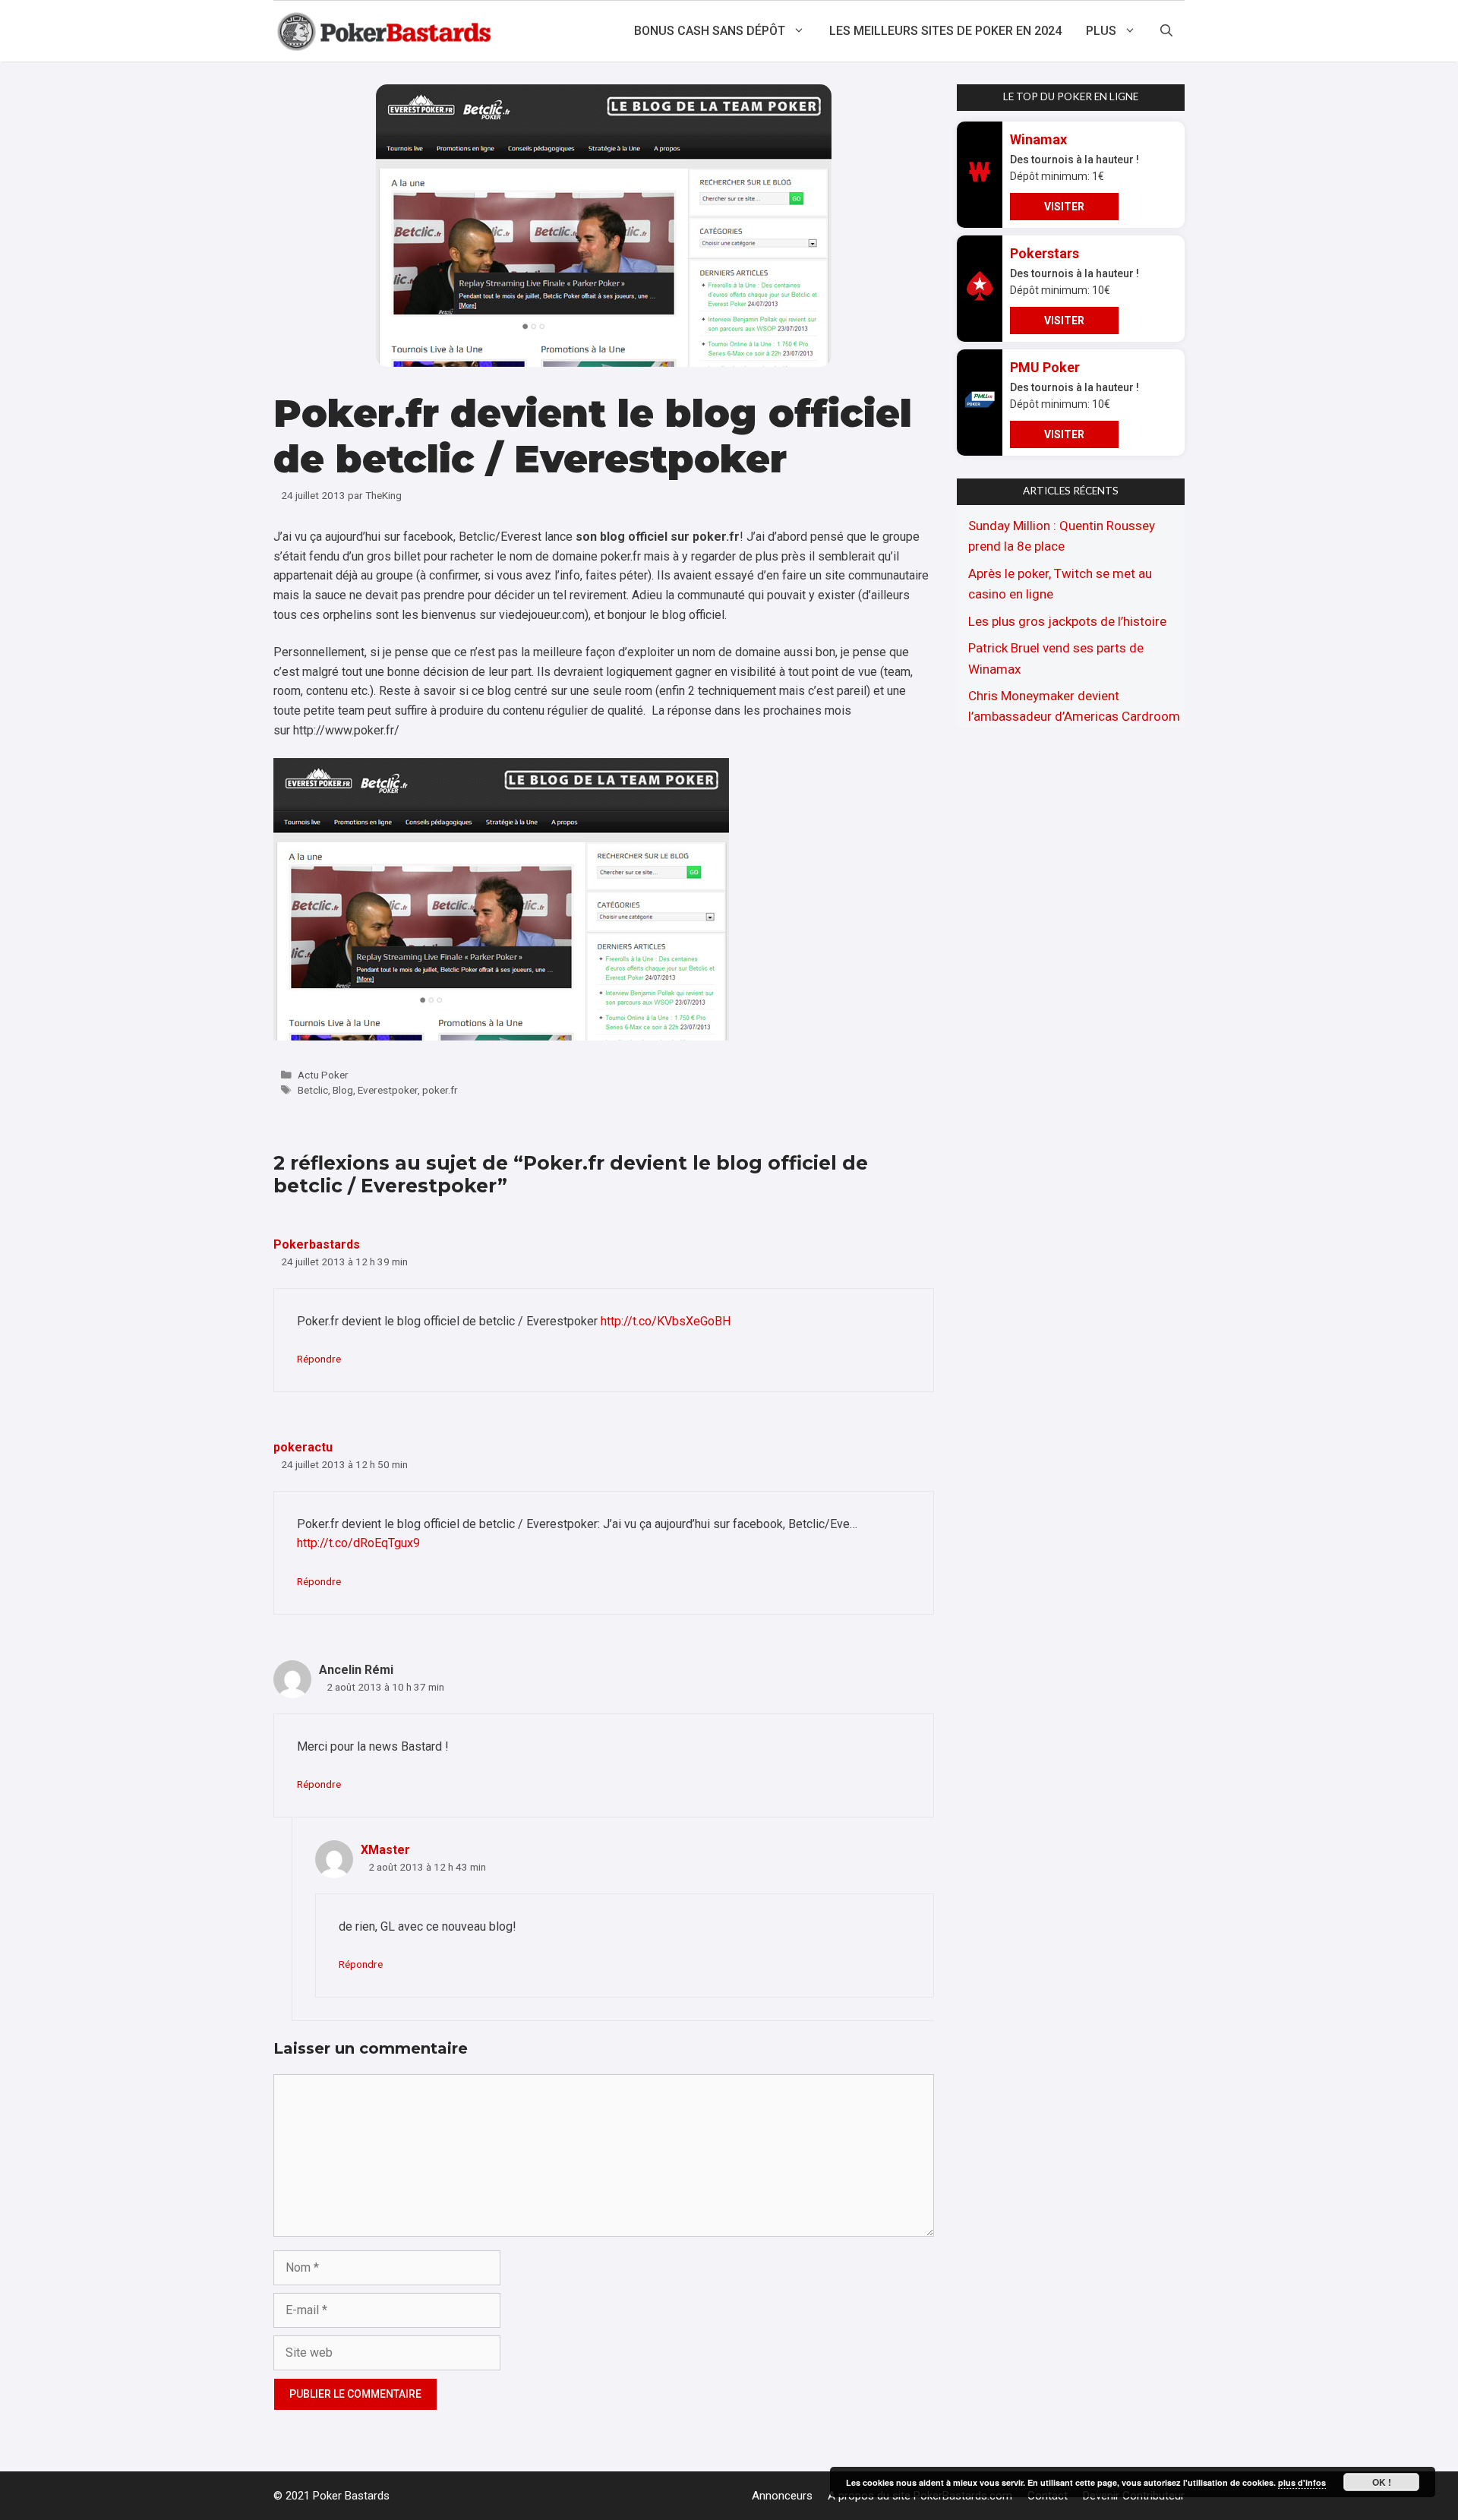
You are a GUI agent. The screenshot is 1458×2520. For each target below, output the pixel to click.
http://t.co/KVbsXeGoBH (666, 1321)
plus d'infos (1302, 2482)
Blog (343, 1090)
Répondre (319, 1359)
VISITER (1064, 207)
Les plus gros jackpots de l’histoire (1067, 621)
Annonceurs (782, 2496)
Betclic (313, 1090)
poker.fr (440, 1090)
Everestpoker (388, 1090)
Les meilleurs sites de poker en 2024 (945, 31)
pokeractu (303, 1447)
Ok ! (1382, 2482)
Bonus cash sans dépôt (710, 31)
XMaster (385, 1850)
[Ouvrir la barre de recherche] (1166, 31)
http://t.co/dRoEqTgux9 (358, 1543)
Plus (1101, 31)
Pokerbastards (317, 1244)
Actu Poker (323, 1075)
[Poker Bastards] (386, 31)
